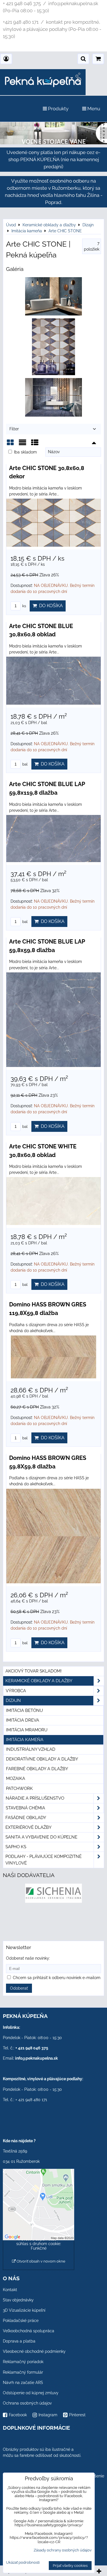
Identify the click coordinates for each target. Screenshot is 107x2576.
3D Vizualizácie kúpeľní (24, 2310)
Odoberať (19, 1988)
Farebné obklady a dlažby (37, 1769)
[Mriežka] (10, 444)
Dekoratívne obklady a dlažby (42, 1759)
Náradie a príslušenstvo (35, 1798)
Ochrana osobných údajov (27, 2403)
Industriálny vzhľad (31, 1749)
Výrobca (16, 1691)
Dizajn (13, 1700)
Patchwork (19, 1788)
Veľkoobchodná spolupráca (29, 2331)
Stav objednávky (18, 2300)
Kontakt (10, 2290)
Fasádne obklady (26, 1818)
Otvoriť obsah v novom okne (41, 2261)
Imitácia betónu (24, 1710)
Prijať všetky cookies (70, 2566)
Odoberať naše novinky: (28, 1958)
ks (24, 606)
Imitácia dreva (23, 1720)
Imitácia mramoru (27, 1730)
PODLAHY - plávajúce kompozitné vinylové (44, 1860)
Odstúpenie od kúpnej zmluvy (31, 2393)
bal (25, 764)
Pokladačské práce (21, 2321)
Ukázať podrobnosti (23, 2563)
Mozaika (16, 1778)
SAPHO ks (16, 1847)
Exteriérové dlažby (29, 1827)
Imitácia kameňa (25, 1740)
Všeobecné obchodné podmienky (34, 2351)
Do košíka (50, 606)
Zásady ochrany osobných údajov (63, 2550)
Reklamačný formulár (23, 2372)
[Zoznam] (23, 444)
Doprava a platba (19, 2341)
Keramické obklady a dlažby (39, 1681)
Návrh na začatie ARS (23, 2383)
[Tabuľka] (35, 444)
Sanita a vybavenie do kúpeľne (41, 1837)
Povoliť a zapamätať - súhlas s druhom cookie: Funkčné (39, 2244)
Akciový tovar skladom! (34, 1671)
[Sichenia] (53, 1901)
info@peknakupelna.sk (37, 2058)
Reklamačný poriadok (23, 2362)
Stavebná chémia (25, 1808)
